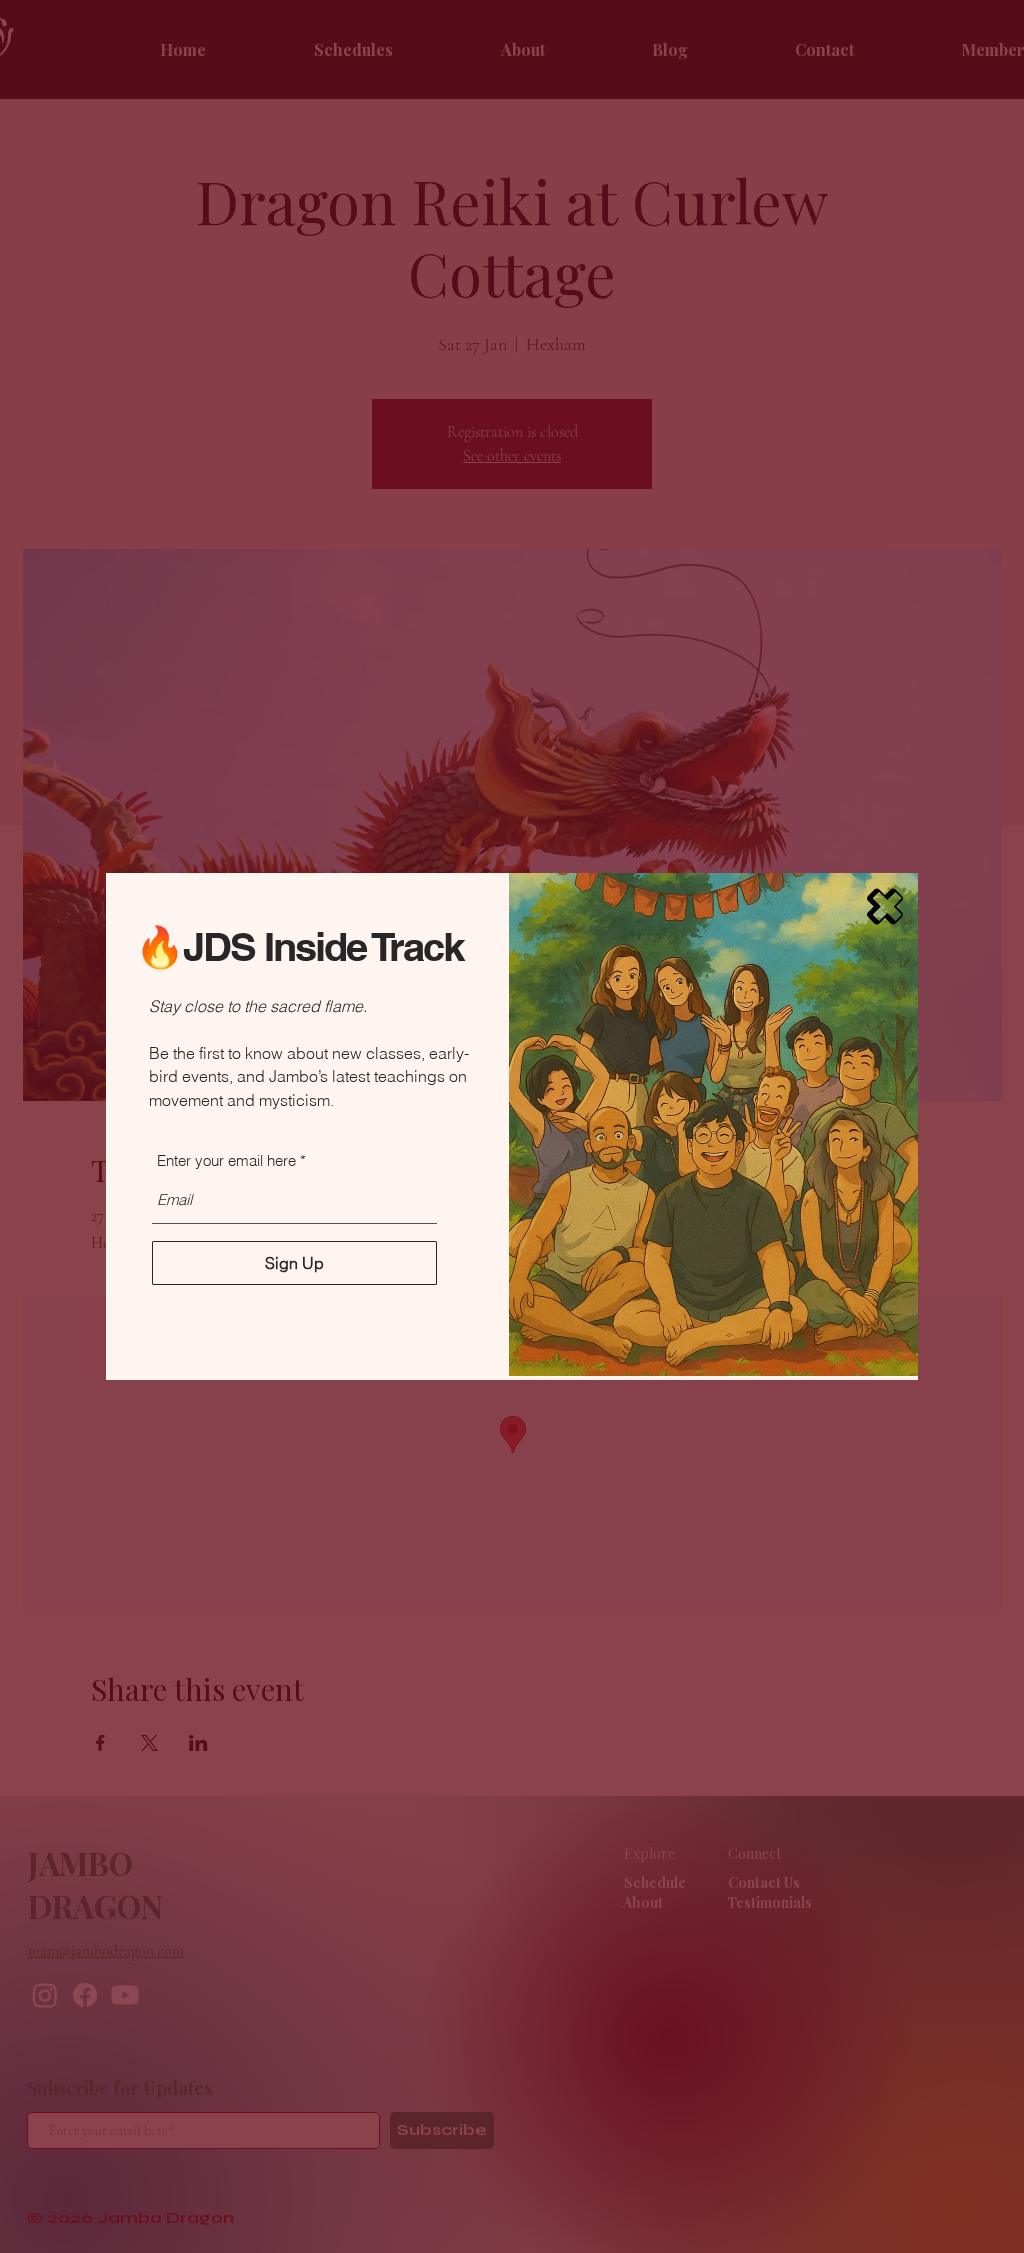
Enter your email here (226, 1160)
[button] (885, 906)
